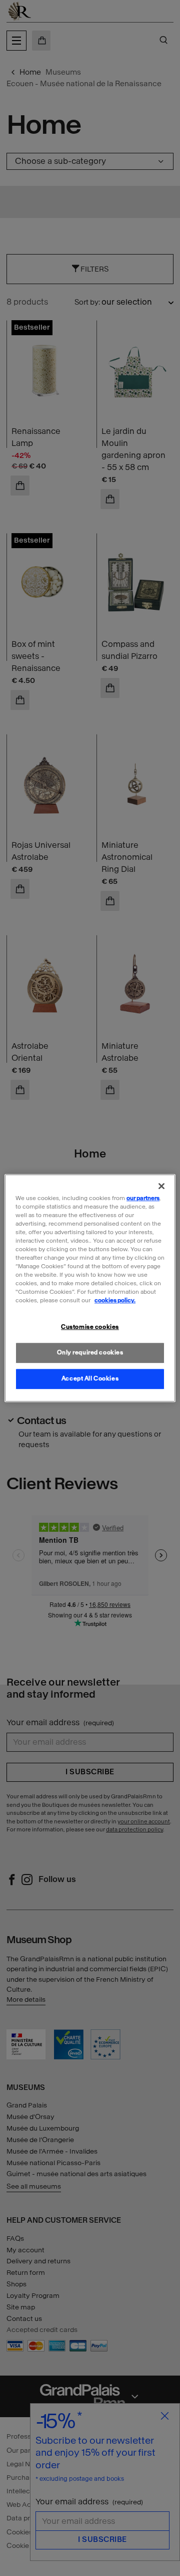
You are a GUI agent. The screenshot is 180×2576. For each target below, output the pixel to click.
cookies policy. (115, 1300)
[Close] (161, 1186)
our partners (143, 1198)
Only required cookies (90, 1352)
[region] (90, 1288)
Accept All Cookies (90, 1378)
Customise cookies (90, 1327)
